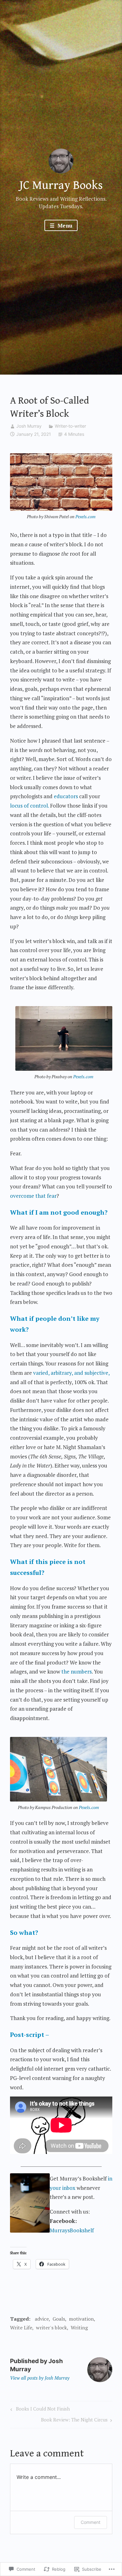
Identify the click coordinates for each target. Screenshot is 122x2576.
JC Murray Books (61, 185)
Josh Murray (29, 426)
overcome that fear (33, 1196)
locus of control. (29, 806)
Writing (79, 2328)
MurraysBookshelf (72, 2230)
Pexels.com (85, 516)
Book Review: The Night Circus (74, 2421)
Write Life (21, 2328)
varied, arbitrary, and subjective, (71, 1373)
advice (42, 2319)
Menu (64, 226)
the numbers (76, 1671)
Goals (59, 2319)
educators (66, 796)
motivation (81, 2319)
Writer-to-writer (70, 426)
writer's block (51, 2328)
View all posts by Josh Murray (40, 2378)
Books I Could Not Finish (39, 2410)
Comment (91, 2522)
